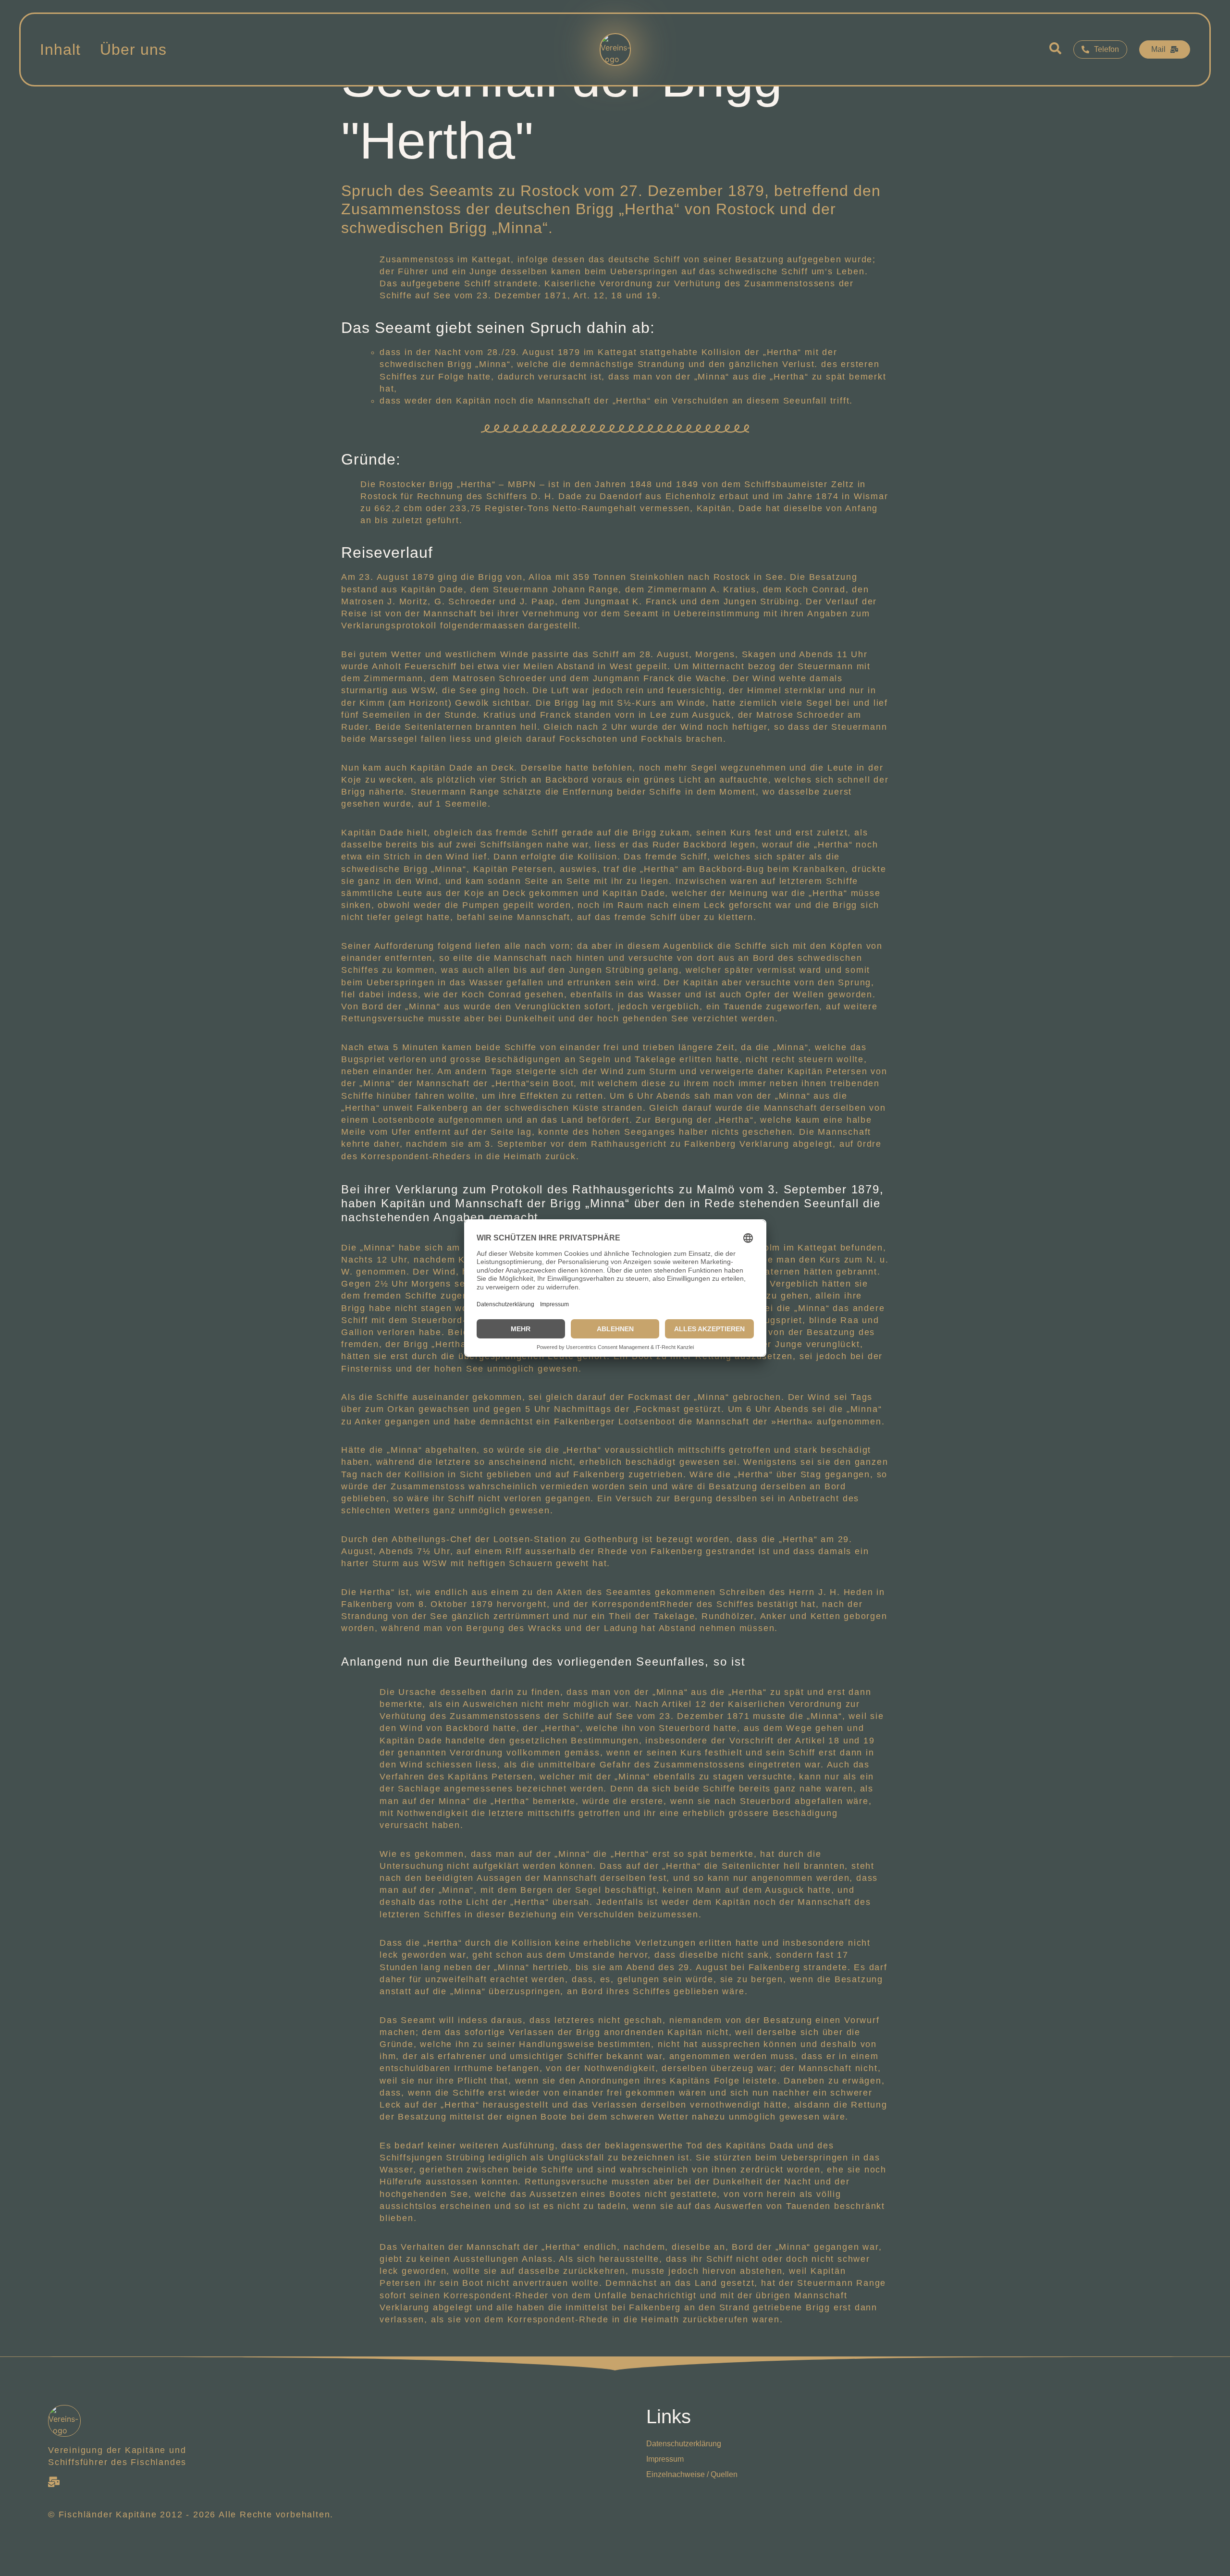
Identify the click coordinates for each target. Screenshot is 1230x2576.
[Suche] (1055, 50)
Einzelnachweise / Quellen (692, 2474)
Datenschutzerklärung (684, 2444)
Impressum (665, 2459)
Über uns (133, 49)
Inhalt (60, 49)
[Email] (54, 2482)
